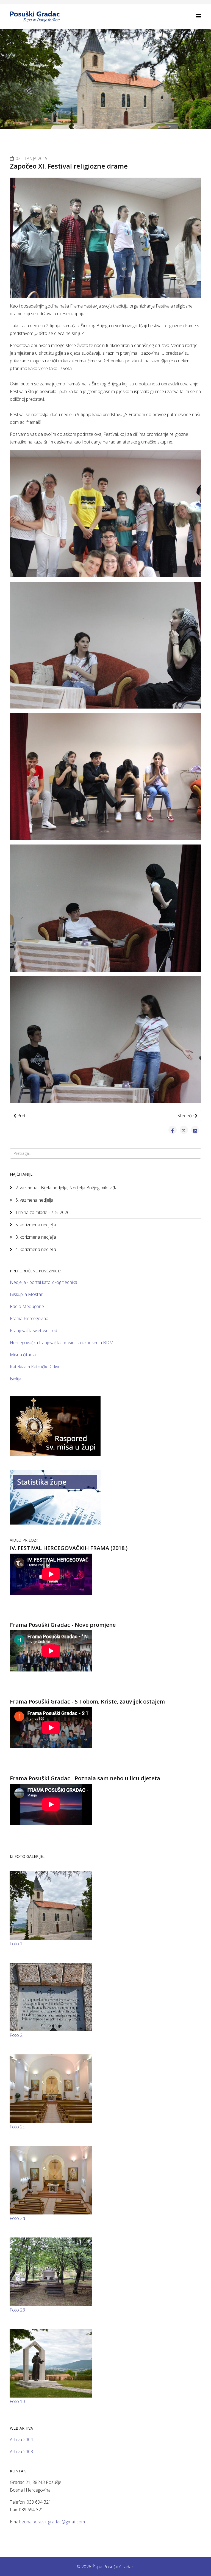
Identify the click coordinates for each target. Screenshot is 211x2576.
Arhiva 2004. (22, 2439)
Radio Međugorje (27, 1306)
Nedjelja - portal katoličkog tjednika (44, 1282)
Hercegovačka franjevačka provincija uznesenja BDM (62, 1343)
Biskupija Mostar (26, 1294)
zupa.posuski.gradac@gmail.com (53, 2522)
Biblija (16, 1379)
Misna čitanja (23, 1355)
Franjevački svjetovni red (34, 1330)
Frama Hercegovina (29, 1318)
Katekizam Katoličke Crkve (35, 1367)
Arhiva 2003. (22, 2452)
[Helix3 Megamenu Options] (199, 16)
